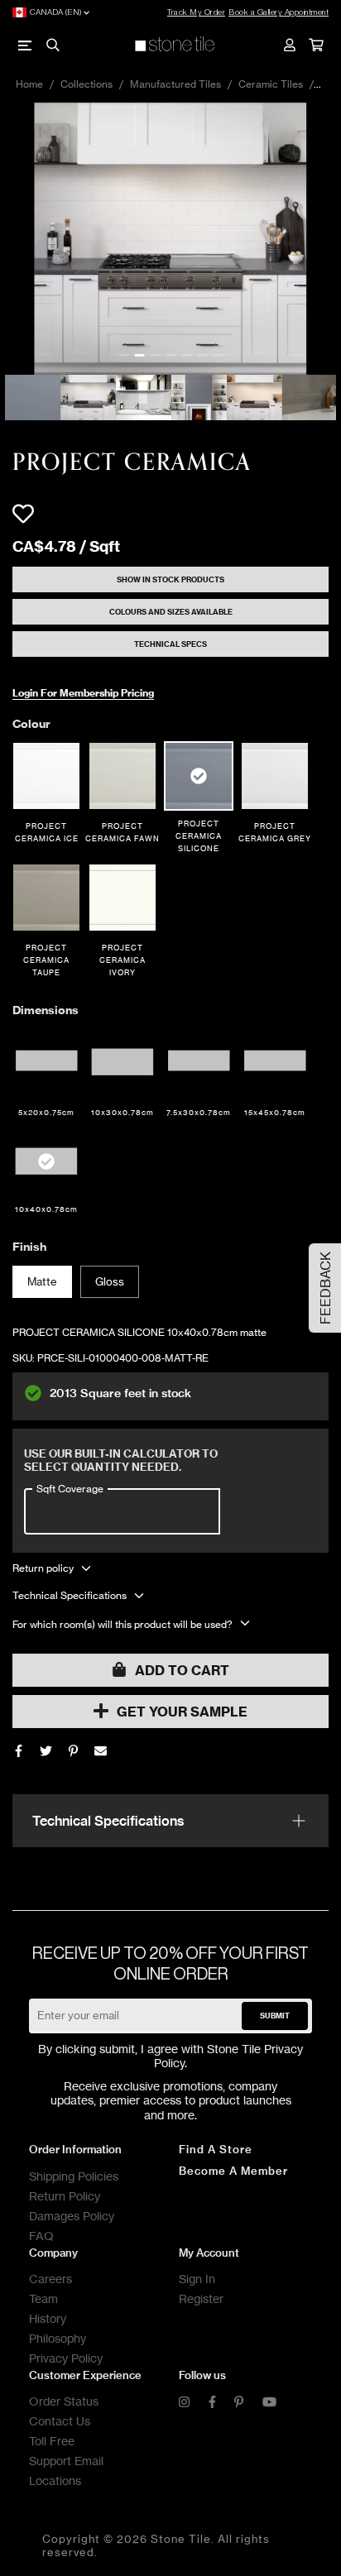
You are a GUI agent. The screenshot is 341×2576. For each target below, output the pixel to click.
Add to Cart (182, 1670)
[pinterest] (73, 1751)
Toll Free (52, 2441)
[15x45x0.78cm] (275, 1062)
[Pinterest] (239, 2403)
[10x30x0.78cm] (122, 1062)
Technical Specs (170, 644)
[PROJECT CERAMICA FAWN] (122, 776)
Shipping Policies (74, 2176)
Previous (12, 239)
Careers (50, 2279)
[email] (101, 1751)
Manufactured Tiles (175, 84)
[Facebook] (19, 1751)
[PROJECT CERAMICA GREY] (275, 776)
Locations (55, 2480)
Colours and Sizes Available (171, 612)
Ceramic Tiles (271, 84)
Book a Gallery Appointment (279, 12)
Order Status (64, 2401)
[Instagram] (184, 2403)
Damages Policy (72, 2216)
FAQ (41, 2236)
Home (29, 84)
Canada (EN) (56, 12)
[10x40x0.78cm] (46, 1161)
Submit (275, 2016)
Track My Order (196, 12)
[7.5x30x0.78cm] (199, 1062)
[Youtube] (269, 2403)
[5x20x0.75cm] (46, 1062)
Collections (86, 84)
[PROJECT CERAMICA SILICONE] (199, 776)
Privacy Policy (66, 2358)
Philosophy (58, 2338)
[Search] (52, 45)
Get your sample (182, 1712)
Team (43, 2298)
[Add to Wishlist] (23, 514)
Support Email (66, 2461)
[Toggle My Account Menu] (289, 45)
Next (329, 239)
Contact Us (60, 2421)
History (48, 2318)
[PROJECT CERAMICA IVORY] (122, 898)
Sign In (197, 2279)
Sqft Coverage (70, 1488)
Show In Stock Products (170, 579)
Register (201, 2298)
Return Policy (65, 2196)
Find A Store (216, 2149)
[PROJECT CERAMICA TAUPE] (46, 898)
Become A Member (233, 2171)
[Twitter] (46, 1751)
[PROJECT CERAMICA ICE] (46, 776)
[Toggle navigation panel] (26, 45)
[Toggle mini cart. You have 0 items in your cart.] (315, 45)
